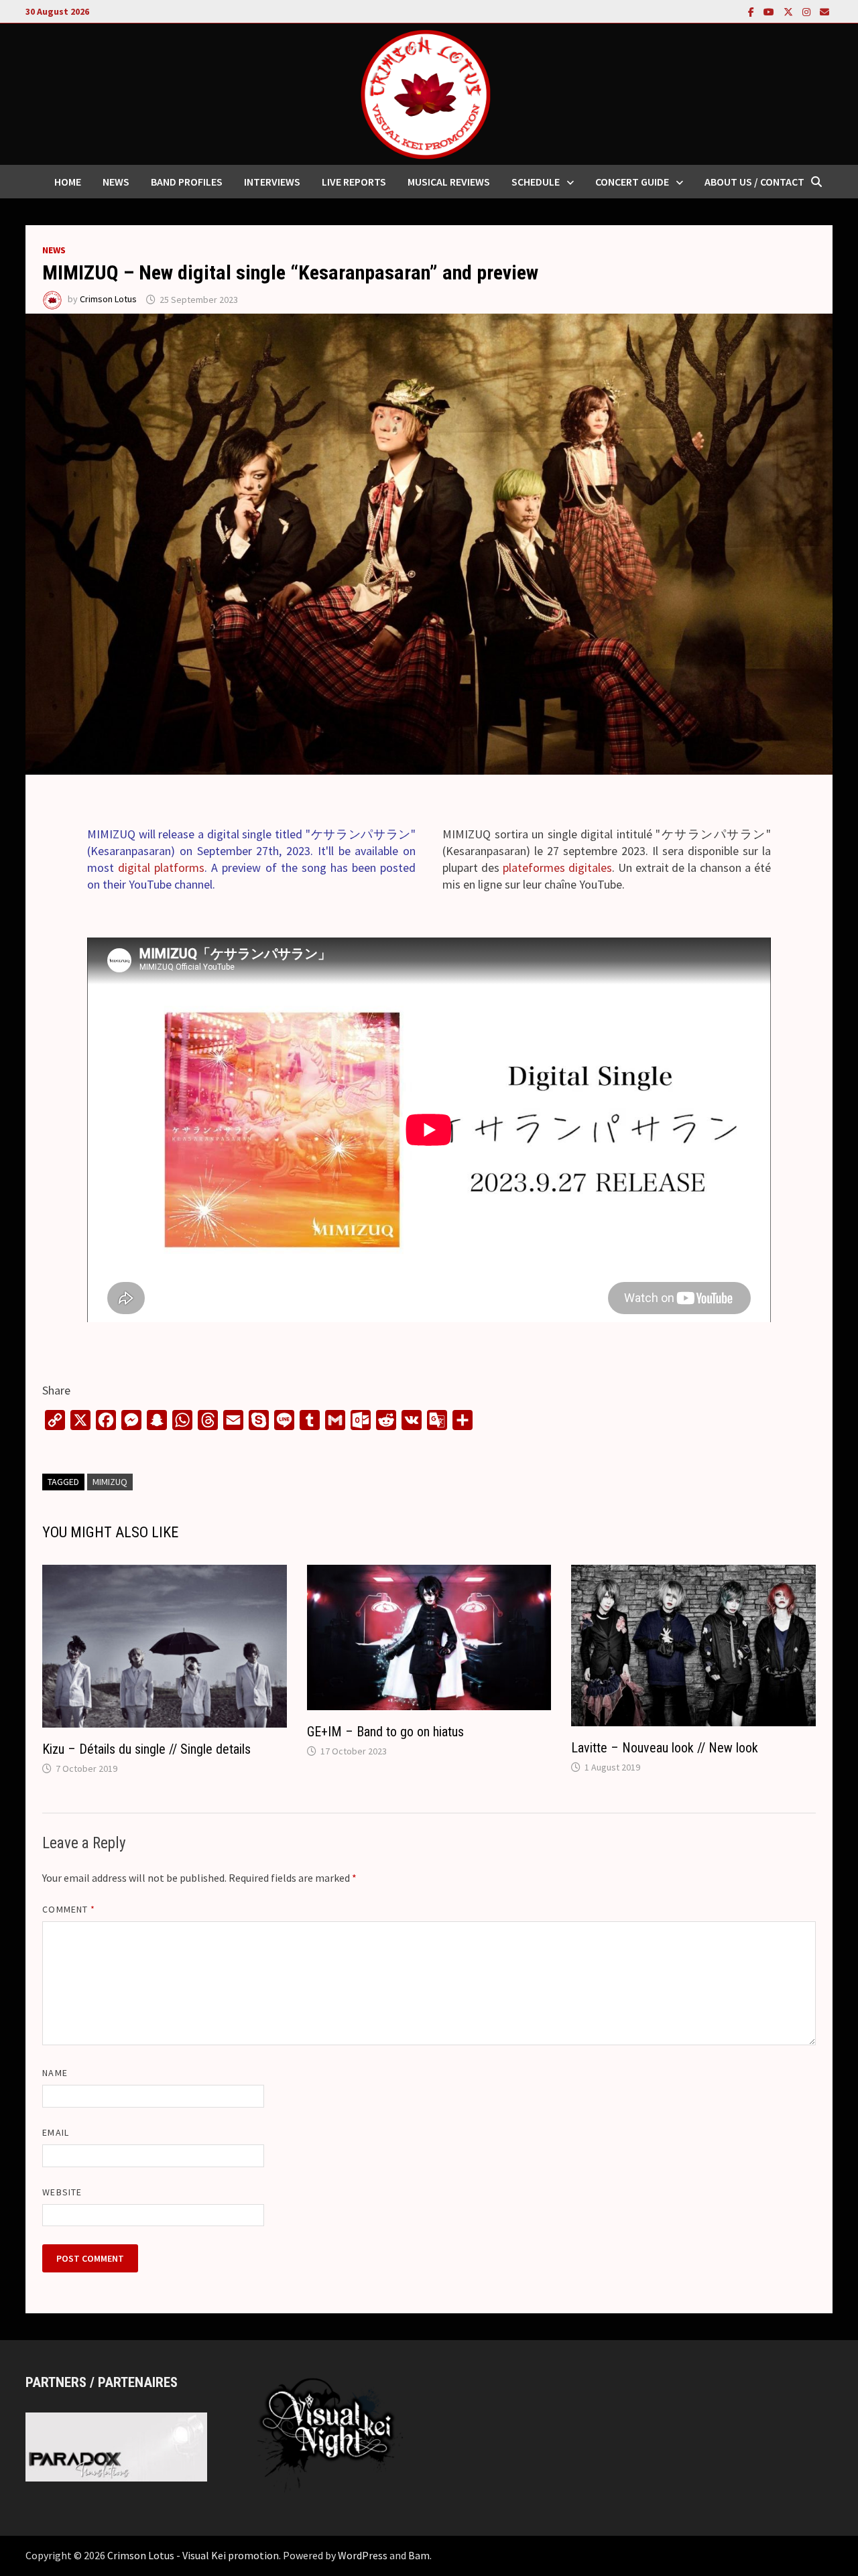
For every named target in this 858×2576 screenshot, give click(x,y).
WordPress (363, 2555)
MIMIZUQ (110, 1482)
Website (62, 2192)
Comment (69, 1909)
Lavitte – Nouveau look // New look (665, 1748)
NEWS (116, 182)
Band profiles (187, 182)
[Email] (824, 11)
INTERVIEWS (272, 182)
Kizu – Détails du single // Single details (146, 1749)
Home (68, 182)
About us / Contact (754, 182)
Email (55, 2132)
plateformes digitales (557, 867)
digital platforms (161, 867)
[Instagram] (808, 11)
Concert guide (632, 182)
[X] (790, 11)
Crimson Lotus (108, 300)
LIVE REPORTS (354, 182)
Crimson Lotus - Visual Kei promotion (193, 2555)
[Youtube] (770, 11)
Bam (419, 2555)
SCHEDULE (536, 182)
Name (55, 2073)
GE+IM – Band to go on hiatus (385, 1732)
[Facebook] (752, 11)
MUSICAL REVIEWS (449, 182)
